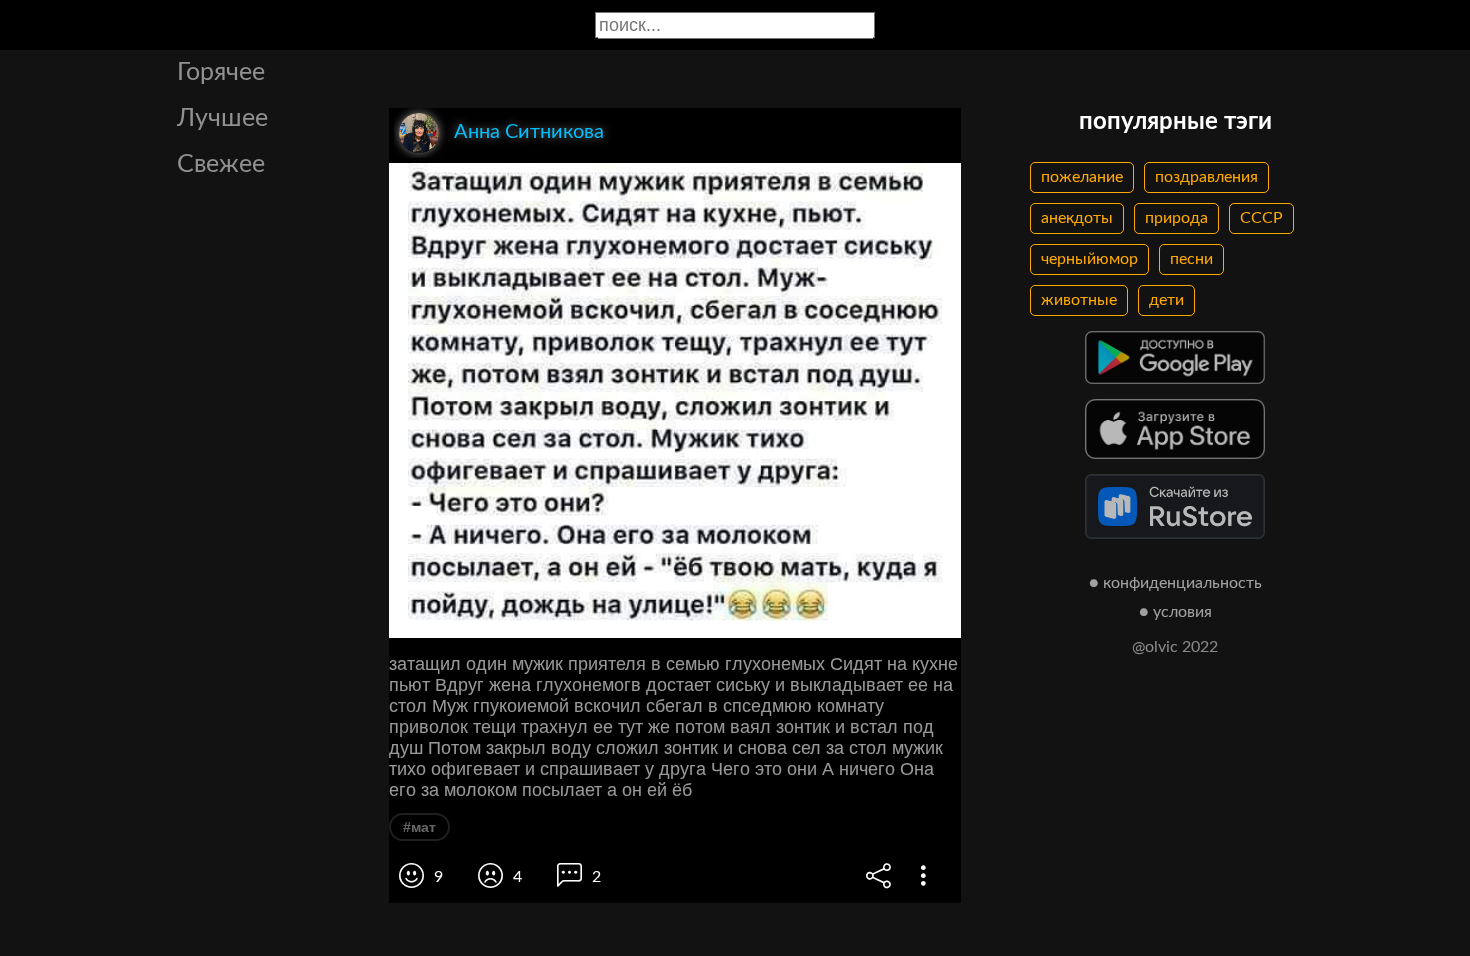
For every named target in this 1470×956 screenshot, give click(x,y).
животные (1079, 300)
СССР (1261, 218)
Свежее (221, 164)
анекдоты (1077, 218)
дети (1166, 300)
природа (1176, 218)
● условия (1175, 612)
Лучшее (222, 118)
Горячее (221, 72)
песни (1191, 259)
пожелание (1082, 177)
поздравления (1206, 177)
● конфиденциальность (1175, 583)
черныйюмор (1089, 259)
